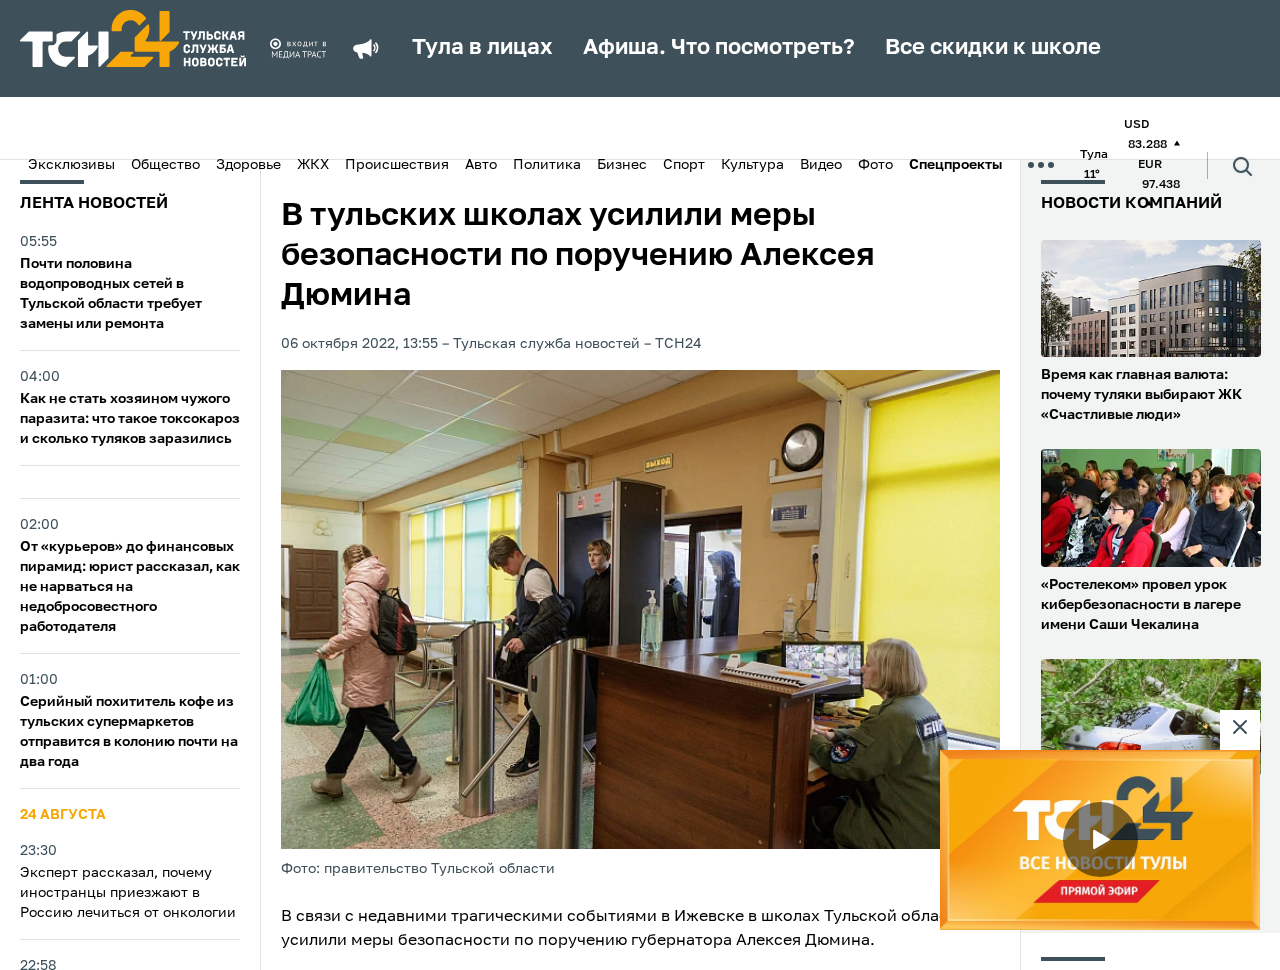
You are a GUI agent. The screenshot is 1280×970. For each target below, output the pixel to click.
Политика (547, 165)
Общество (165, 165)
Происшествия (397, 165)
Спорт (684, 165)
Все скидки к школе (993, 48)
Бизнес (622, 165)
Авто (481, 165)
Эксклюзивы (71, 165)
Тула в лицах (482, 48)
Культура (752, 165)
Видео (821, 165)
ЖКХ (313, 165)
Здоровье (248, 165)
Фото (875, 165)
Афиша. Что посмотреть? (719, 48)
